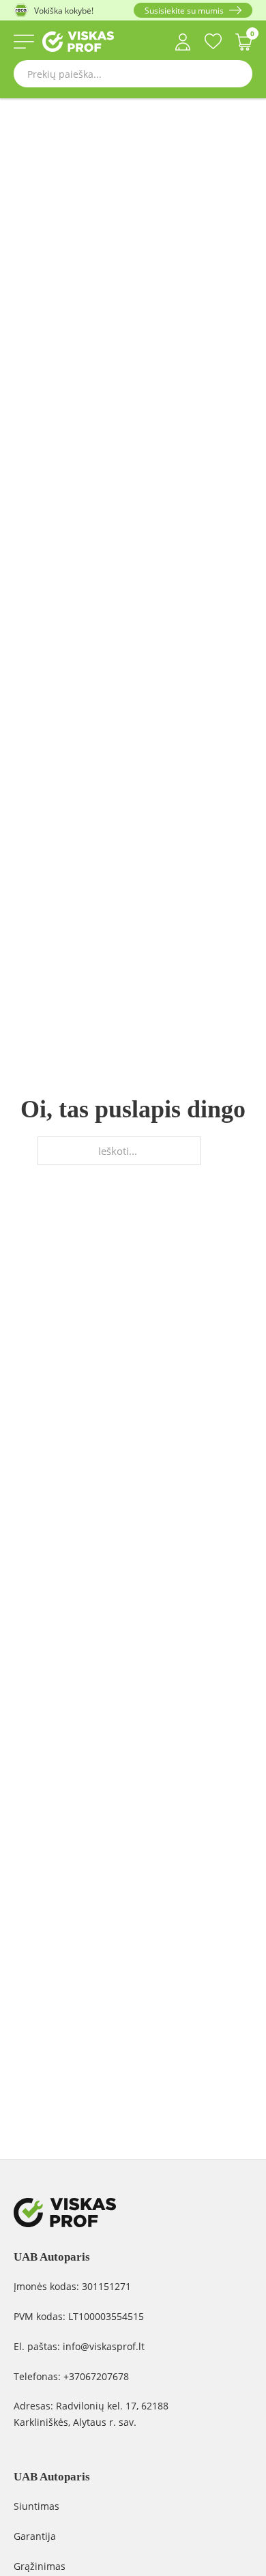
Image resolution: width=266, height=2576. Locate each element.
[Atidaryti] (24, 42)
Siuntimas (36, 2506)
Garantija (35, 2536)
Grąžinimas (40, 2566)
